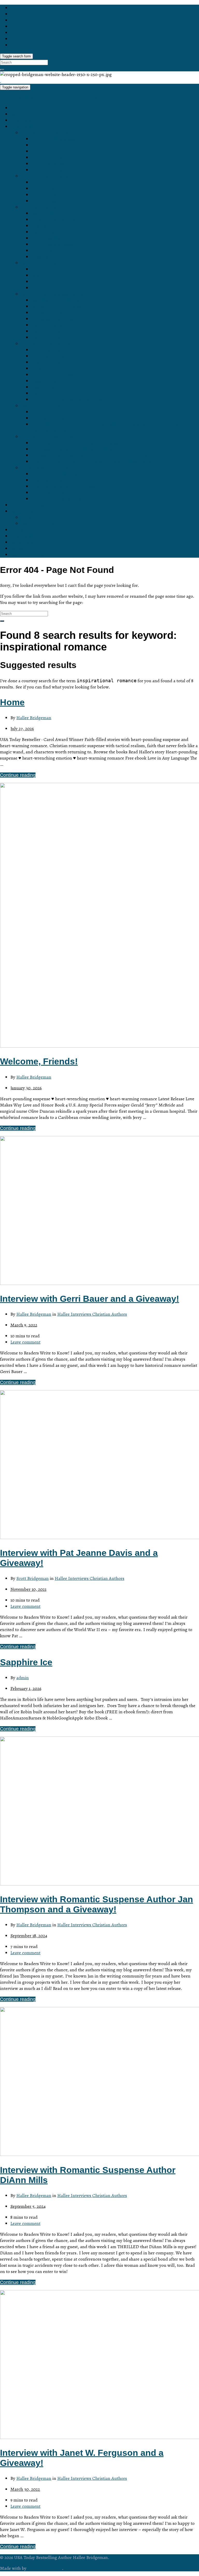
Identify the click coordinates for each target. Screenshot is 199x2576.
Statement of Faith (40, 524)
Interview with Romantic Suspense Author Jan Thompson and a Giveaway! (97, 1904)
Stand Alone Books (40, 406)
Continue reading (18, 775)
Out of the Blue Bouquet (56, 474)
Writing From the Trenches (59, 418)
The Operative (46, 188)
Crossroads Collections (45, 468)
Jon (35, 282)
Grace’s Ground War (52, 375)
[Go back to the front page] (1, 81)
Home (17, 108)
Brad (36, 275)
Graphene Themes (45, 2568)
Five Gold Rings (48, 493)
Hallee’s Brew (25, 536)
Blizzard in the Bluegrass (57, 306)
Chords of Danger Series (46, 176)
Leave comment (25, 1342)
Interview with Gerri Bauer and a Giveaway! (90, 1299)
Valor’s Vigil (43, 393)
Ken (35, 288)
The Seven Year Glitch (54, 313)
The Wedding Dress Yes (56, 499)
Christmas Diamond (52, 238)
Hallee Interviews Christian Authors (92, 1314)
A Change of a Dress (53, 319)
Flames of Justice (49, 337)
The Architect (45, 182)
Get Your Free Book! (31, 505)
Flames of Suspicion (52, 325)
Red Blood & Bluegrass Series (52, 294)
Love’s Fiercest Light (52, 170)
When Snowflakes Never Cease (64, 486)
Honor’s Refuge (47, 157)
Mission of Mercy (49, 381)
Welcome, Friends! (39, 1061)
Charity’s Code (46, 362)
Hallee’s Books (26, 126)
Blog (15, 114)
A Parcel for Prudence (54, 368)
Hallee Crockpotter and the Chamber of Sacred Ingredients (92, 461)
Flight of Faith (45, 387)
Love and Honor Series (45, 133)
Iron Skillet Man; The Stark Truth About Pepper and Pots (89, 455)
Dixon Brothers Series (43, 263)
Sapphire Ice (44, 213)
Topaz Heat (43, 232)
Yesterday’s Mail (48, 480)
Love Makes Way (49, 164)
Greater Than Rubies (53, 219)
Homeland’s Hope (50, 356)
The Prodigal (44, 201)
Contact (18, 530)
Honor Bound (45, 145)
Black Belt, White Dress (55, 300)
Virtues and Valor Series (46, 344)
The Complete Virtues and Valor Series (71, 399)
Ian (34, 269)
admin (23, 1678)
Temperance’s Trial (51, 350)
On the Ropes (45, 412)
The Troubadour (48, 195)
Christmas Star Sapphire (56, 244)
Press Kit (30, 517)
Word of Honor (46, 151)
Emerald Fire (44, 226)
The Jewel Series (39, 207)
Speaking (20, 548)
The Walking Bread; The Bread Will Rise (73, 449)
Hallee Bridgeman (34, 718)
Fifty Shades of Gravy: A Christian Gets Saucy (79, 443)
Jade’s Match (45, 251)
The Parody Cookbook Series (51, 437)
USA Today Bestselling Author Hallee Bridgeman (50, 97)
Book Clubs (22, 542)
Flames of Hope (48, 331)
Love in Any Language (54, 139)
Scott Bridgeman (33, 1578)
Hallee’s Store (25, 120)
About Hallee (24, 511)
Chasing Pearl (46, 257)
